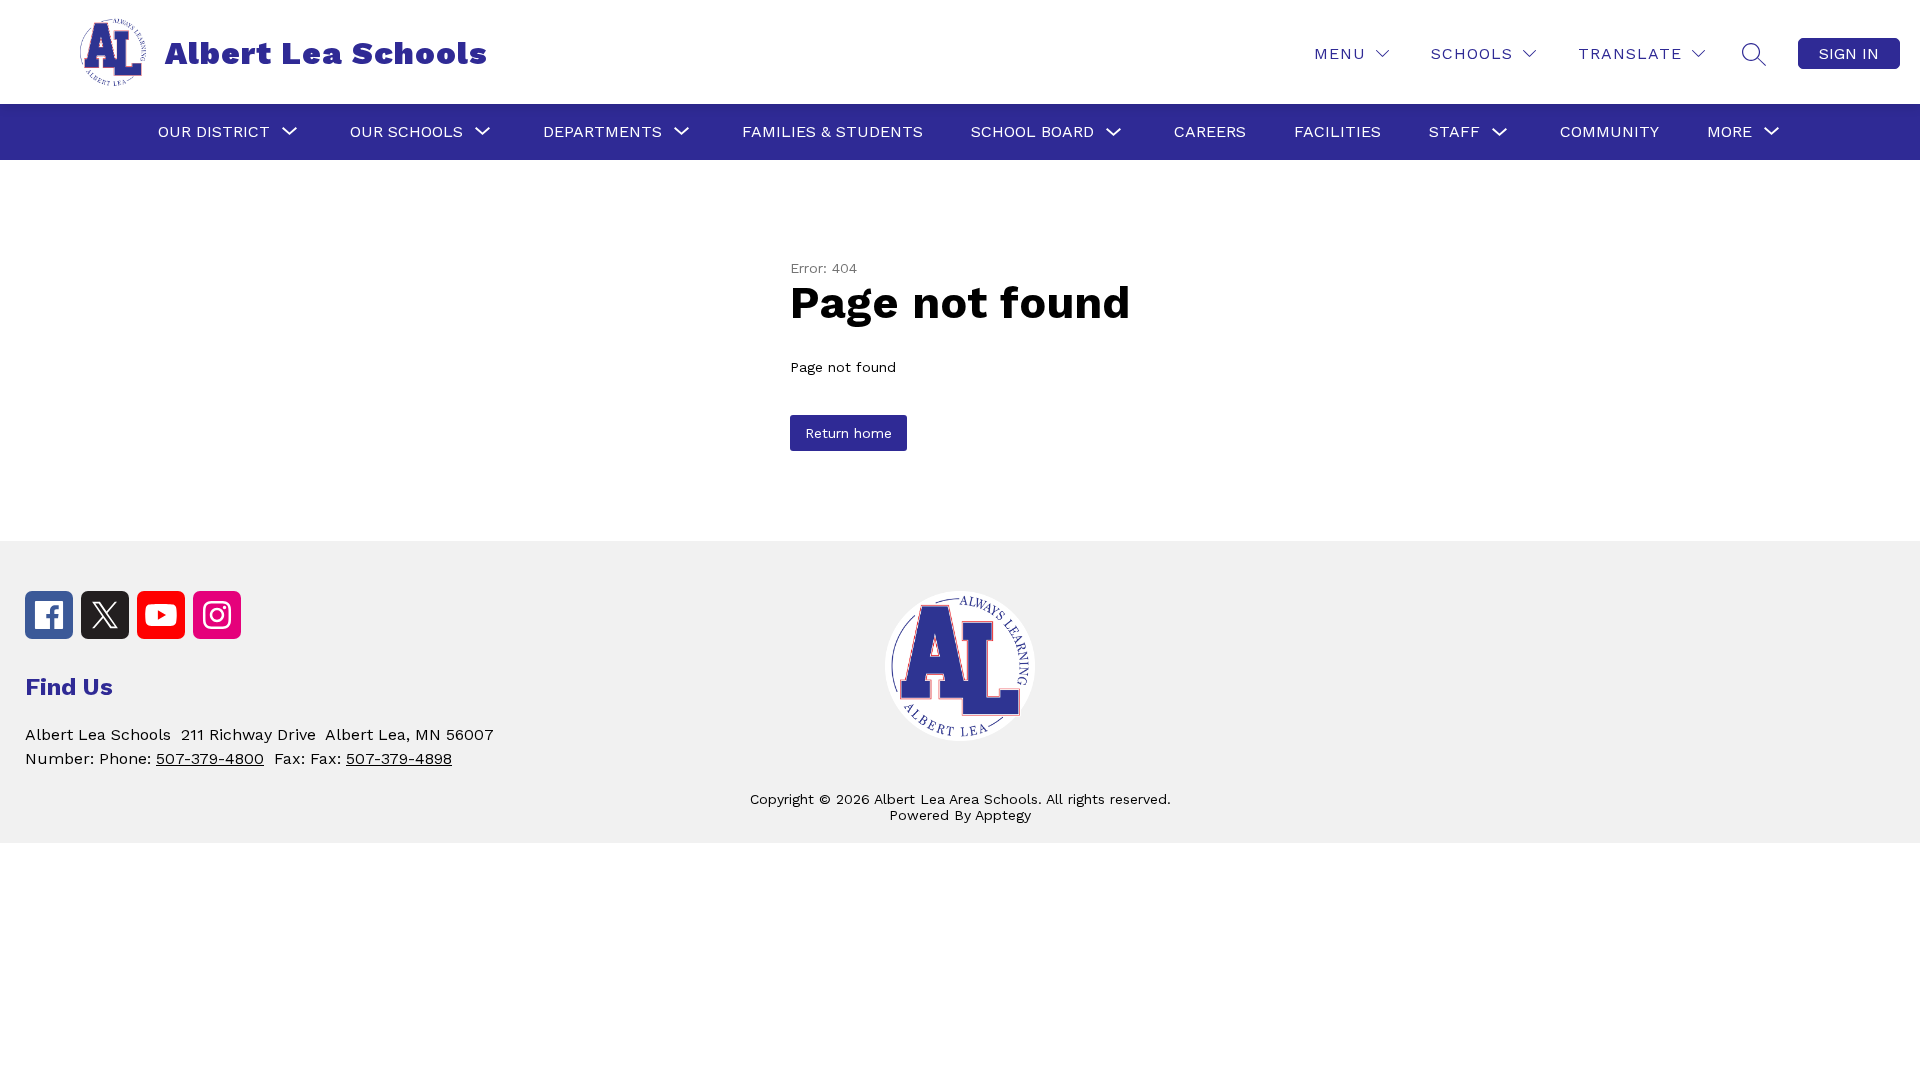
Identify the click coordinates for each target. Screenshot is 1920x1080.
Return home (848, 433)
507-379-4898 (399, 758)
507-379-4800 (210, 758)
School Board (1032, 131)
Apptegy (1003, 815)
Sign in (1849, 53)
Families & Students (832, 131)
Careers (1210, 131)
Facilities (1337, 131)
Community (1609, 131)
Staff (1454, 131)
